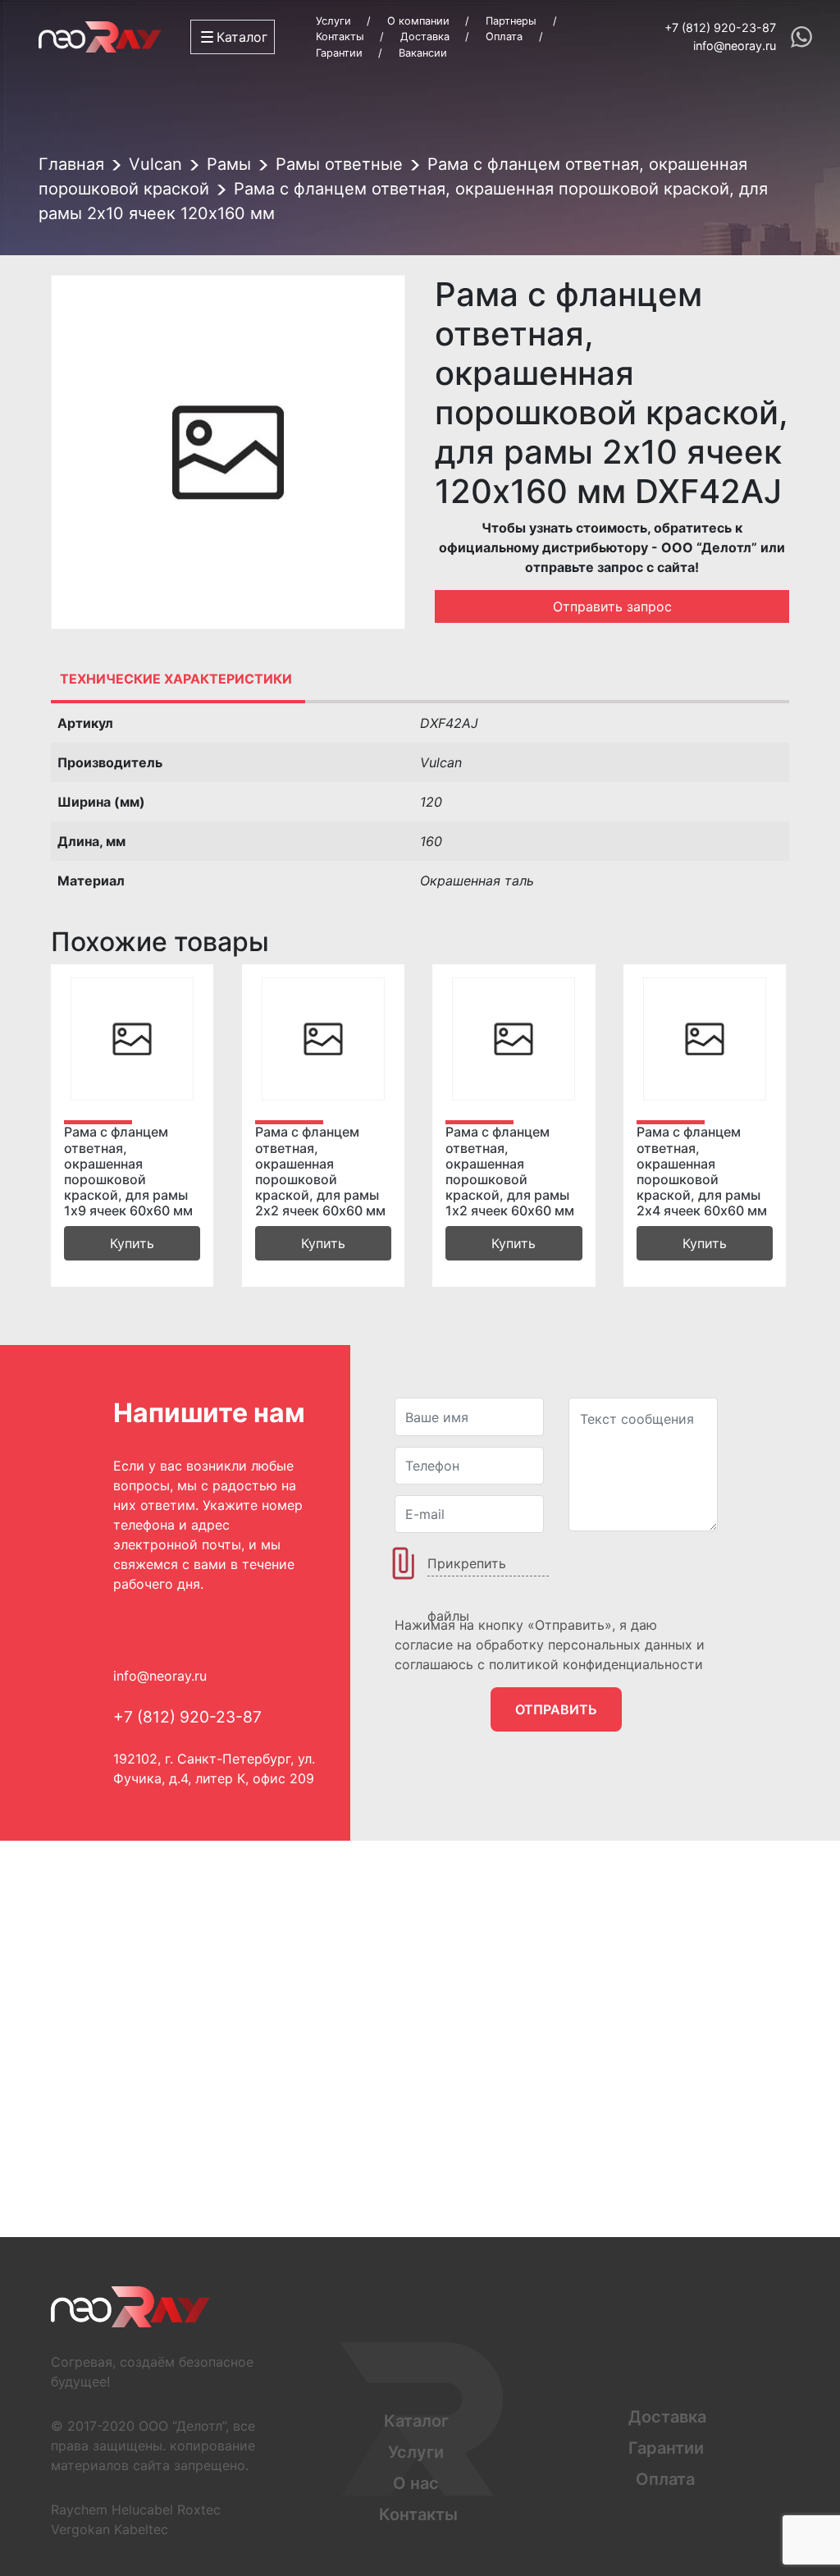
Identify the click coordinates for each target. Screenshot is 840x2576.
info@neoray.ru (735, 46)
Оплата (504, 37)
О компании (418, 21)
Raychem (79, 2510)
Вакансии (423, 53)
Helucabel (142, 2510)
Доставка (425, 37)
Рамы (229, 164)
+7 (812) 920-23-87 (720, 27)
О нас (416, 2483)
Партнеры (511, 21)
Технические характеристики (176, 679)
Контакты (340, 37)
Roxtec (199, 2510)
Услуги (333, 21)
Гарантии (339, 53)
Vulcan (155, 164)
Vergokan (80, 2529)
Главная (71, 164)
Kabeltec (141, 2529)
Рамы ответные (339, 164)
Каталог (416, 2421)
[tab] (176, 679)
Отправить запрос (612, 606)
